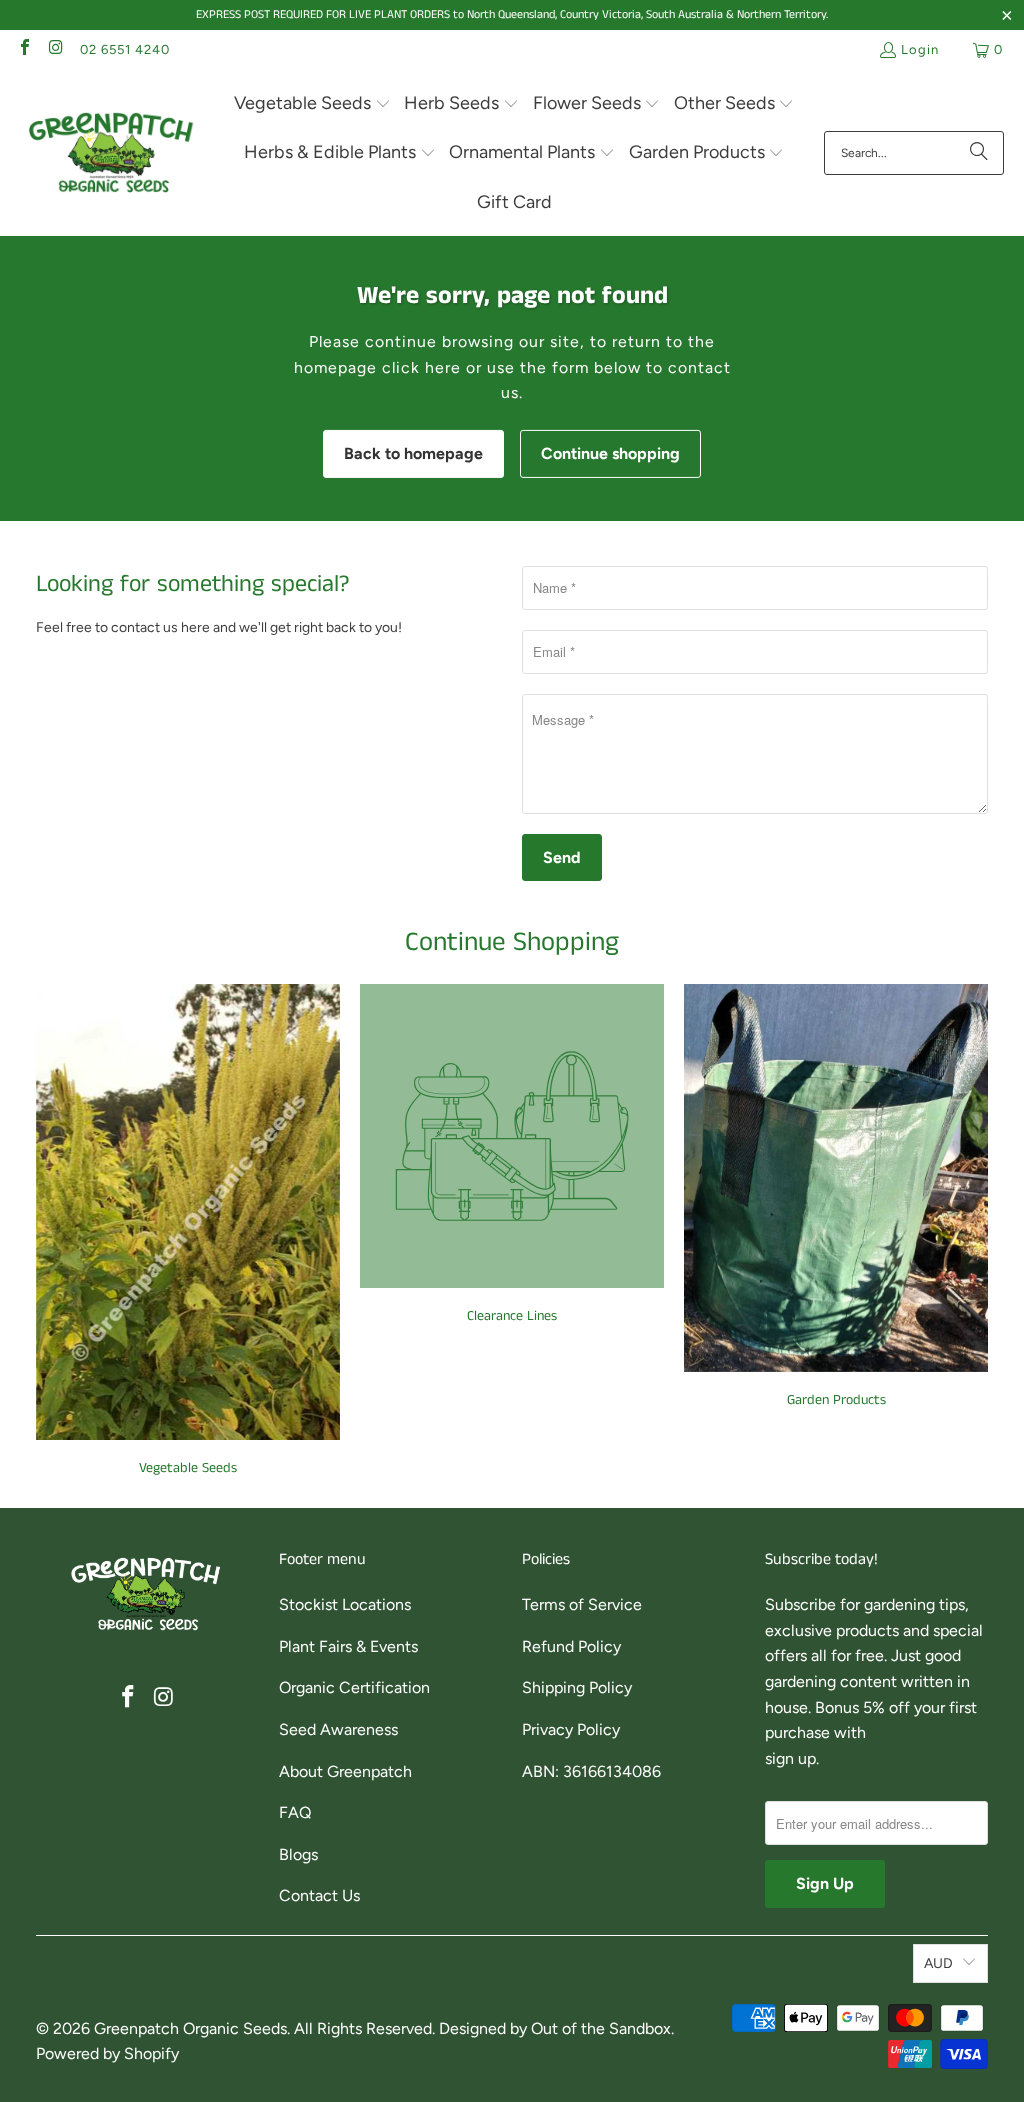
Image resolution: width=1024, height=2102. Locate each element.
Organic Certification (354, 1687)
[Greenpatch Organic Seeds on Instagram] (55, 49)
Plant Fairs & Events (348, 1646)
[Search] (979, 153)
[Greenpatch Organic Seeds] (112, 153)
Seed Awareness (338, 1729)
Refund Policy (571, 1646)
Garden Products (836, 1196)
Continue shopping (610, 453)
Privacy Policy (571, 1729)
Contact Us (319, 1895)
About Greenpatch (345, 1771)
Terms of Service (582, 1604)
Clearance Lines (512, 1154)
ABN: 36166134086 (591, 1771)
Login (920, 49)
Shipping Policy (577, 1687)
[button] (312, 104)
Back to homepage (413, 453)
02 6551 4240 (125, 49)
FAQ (295, 1812)
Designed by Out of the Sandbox (555, 2028)
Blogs (298, 1854)
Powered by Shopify (107, 2053)
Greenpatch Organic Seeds (190, 2028)
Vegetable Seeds (188, 1230)
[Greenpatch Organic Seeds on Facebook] (24, 49)
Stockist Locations (345, 1604)
